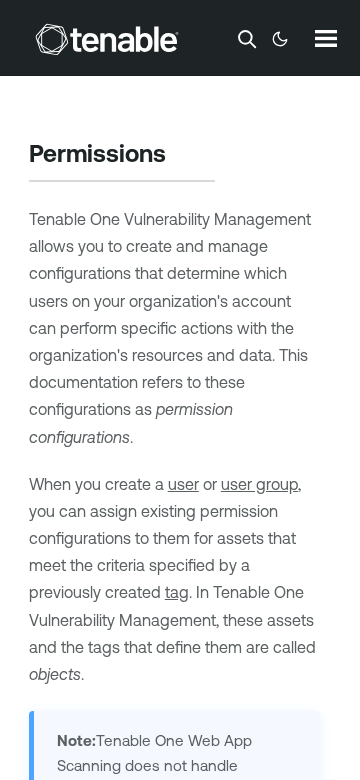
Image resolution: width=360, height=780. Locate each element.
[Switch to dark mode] (280, 39)
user (183, 484)
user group (259, 484)
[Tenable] (107, 39)
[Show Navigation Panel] (326, 38)
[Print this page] (183, 156)
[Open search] (247, 39)
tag (177, 592)
